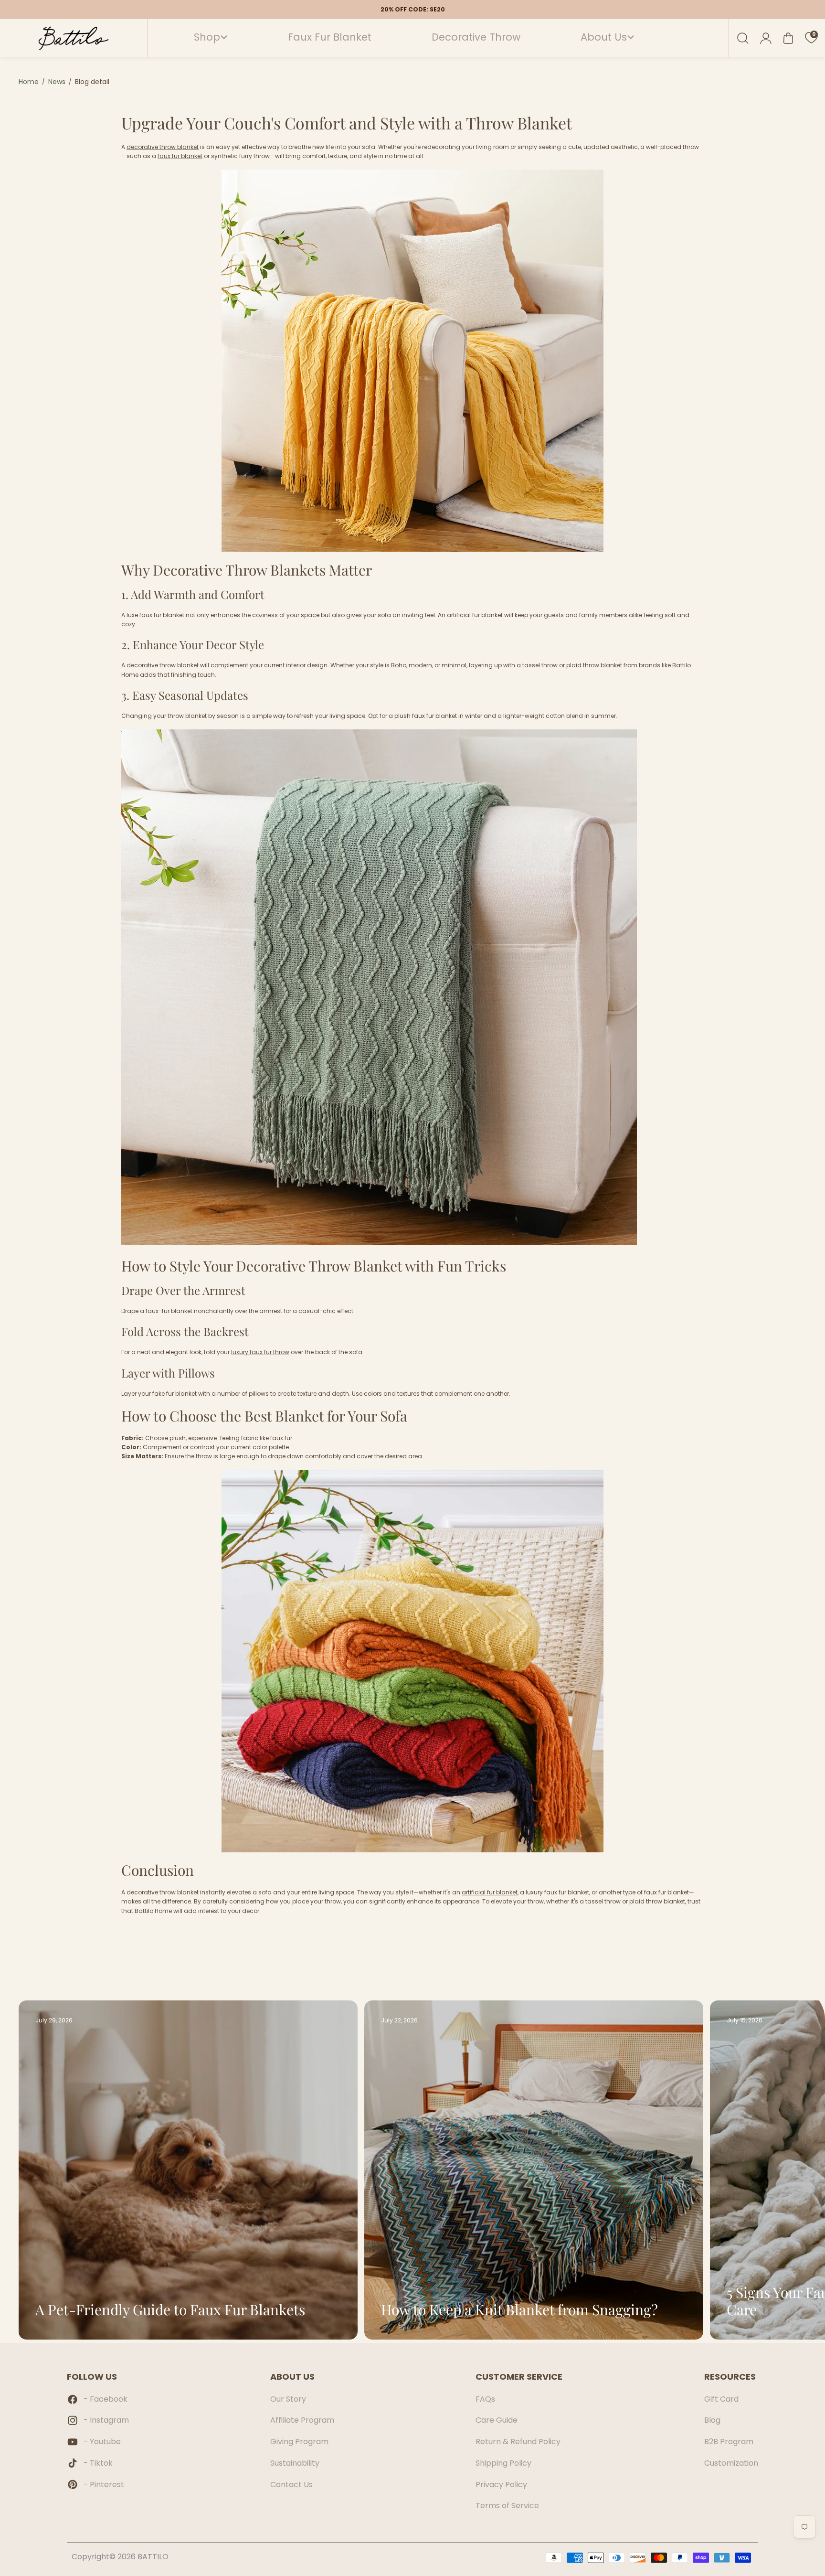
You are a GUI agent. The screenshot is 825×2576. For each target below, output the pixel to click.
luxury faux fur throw (260, 1352)
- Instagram (106, 2420)
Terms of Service (507, 2506)
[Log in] (766, 38)
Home (29, 82)
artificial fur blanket (490, 1892)
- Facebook (106, 2399)
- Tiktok (98, 2463)
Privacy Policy (501, 2485)
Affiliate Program (302, 2420)
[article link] (329, 2314)
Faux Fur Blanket (330, 37)
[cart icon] (788, 38)
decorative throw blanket (163, 147)
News (57, 82)
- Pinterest (104, 2485)
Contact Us (291, 2485)
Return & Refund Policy (518, 2442)
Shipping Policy (503, 2463)
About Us (604, 37)
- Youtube (102, 2442)
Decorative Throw (476, 37)
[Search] (743, 38)
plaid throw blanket (594, 665)
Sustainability (295, 2463)
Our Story (288, 2399)
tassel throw (540, 665)
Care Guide (497, 2420)
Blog (712, 2420)
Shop (207, 37)
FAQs (485, 2399)
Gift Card (721, 2399)
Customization (731, 2463)
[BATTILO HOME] (74, 38)
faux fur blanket (180, 156)
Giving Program (299, 2442)
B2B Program (729, 2442)
